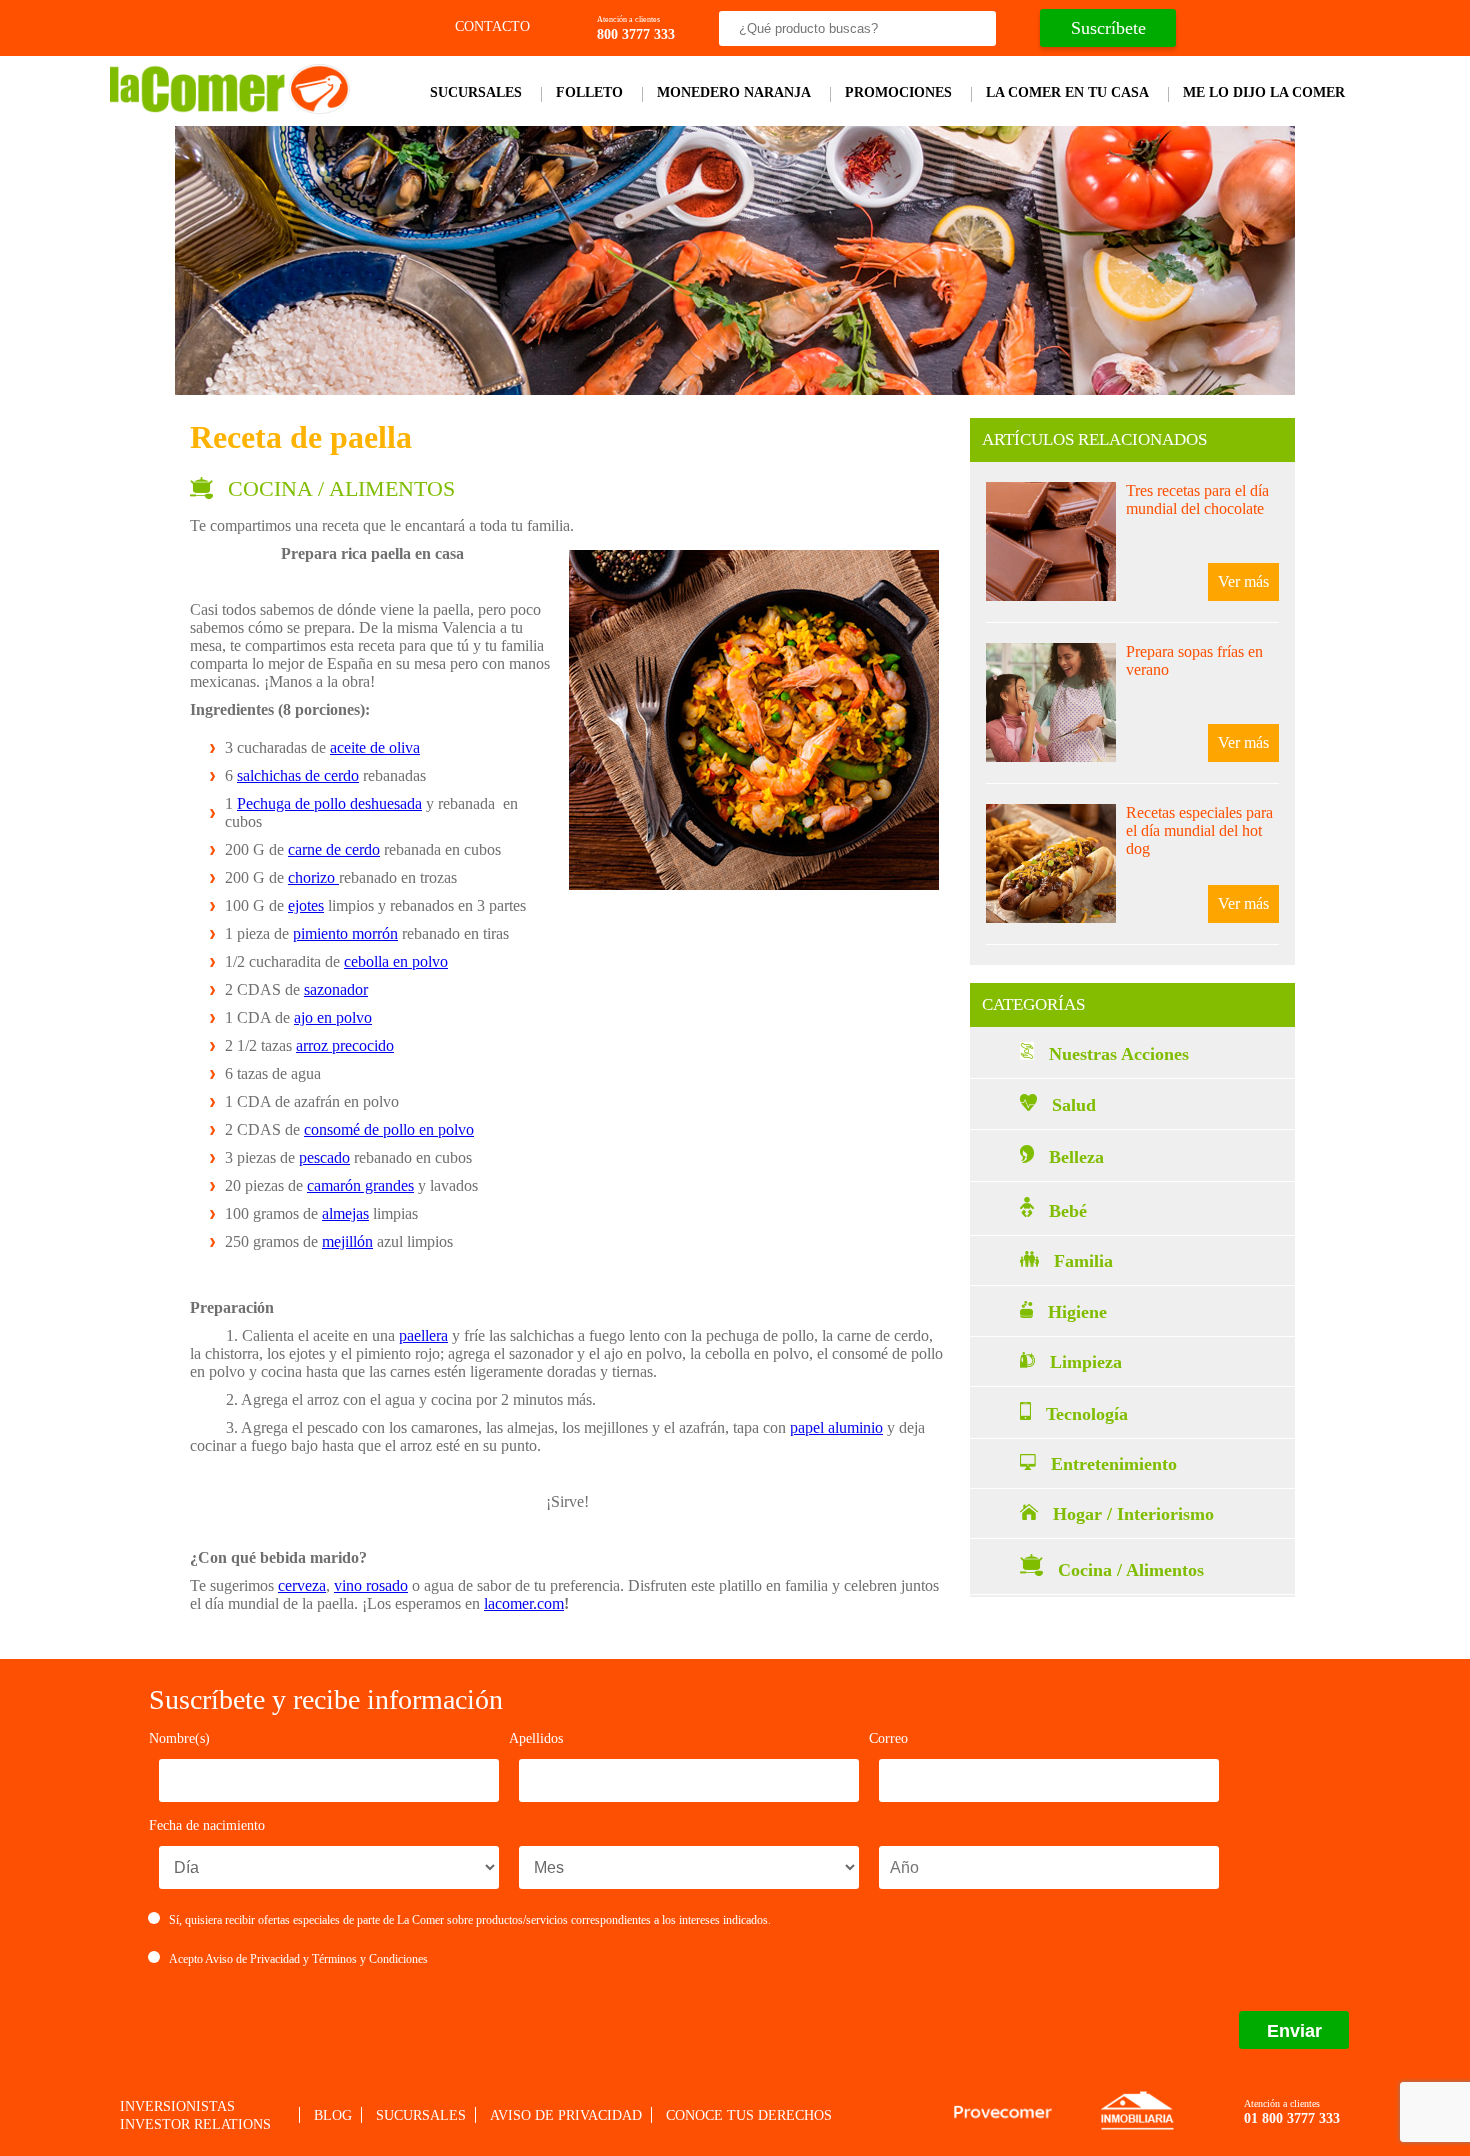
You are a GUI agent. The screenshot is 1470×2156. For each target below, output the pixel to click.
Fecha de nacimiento (207, 1825)
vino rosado (371, 1585)
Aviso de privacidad (566, 2115)
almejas (345, 1213)
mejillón (347, 1241)
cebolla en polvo (396, 961)
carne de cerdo (334, 849)
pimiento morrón (345, 933)
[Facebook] (1218, 28)
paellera (423, 1335)
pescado (324, 1157)
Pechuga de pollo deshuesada (329, 803)
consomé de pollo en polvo (389, 1129)
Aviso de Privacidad (252, 1959)
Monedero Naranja (734, 92)
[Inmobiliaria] (1137, 2127)
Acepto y (298, 1959)
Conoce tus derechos (749, 2115)
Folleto (589, 92)
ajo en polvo (333, 1017)
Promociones (898, 92)
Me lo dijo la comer (1264, 92)
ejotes (306, 905)
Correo (888, 1738)
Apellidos (536, 1738)
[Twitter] (1254, 28)
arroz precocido (345, 1045)
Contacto (490, 26)
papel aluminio (836, 1427)
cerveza (302, 1585)
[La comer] (230, 108)
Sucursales (476, 92)
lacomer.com (524, 1603)
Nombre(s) (179, 1738)
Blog (333, 2115)
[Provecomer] (1003, 2112)
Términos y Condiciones (370, 1959)
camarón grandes (360, 1185)
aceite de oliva (375, 747)
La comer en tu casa (1067, 92)
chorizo (313, 877)
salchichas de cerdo (298, 775)
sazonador (336, 989)
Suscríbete (1108, 28)
